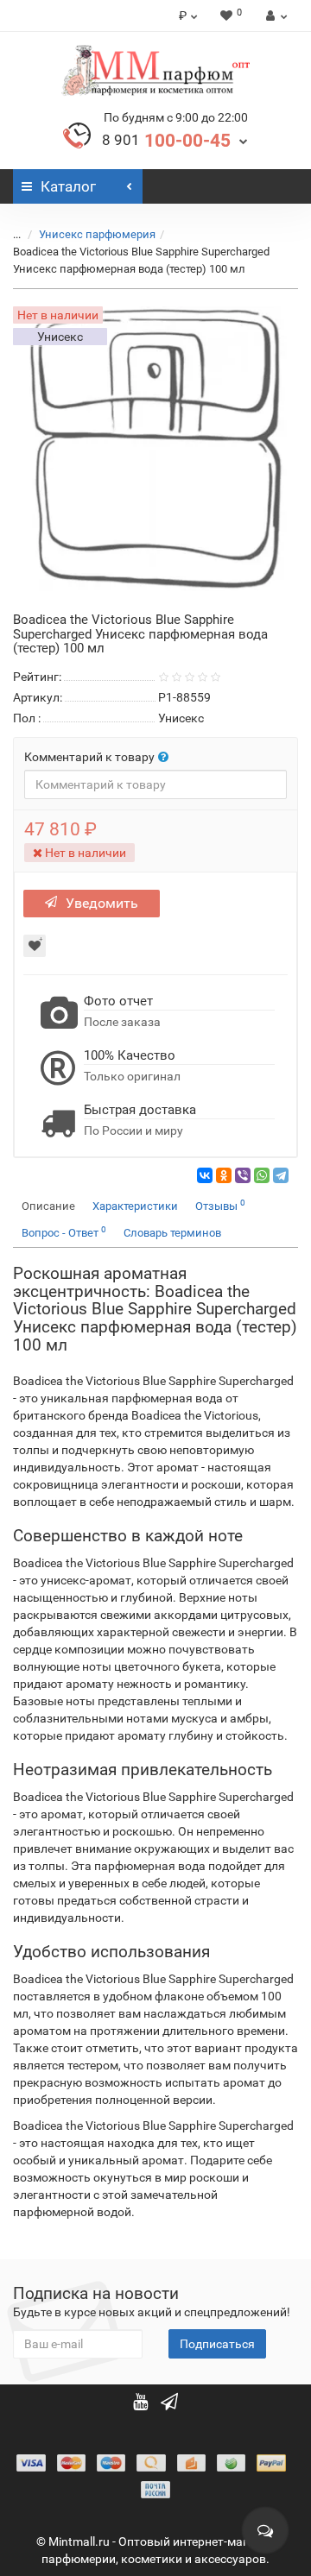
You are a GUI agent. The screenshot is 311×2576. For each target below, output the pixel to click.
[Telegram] (281, 1175)
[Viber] (243, 1175)
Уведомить (102, 903)
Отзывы (220, 1205)
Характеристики (135, 1206)
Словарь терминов (172, 1233)
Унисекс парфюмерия (97, 234)
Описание (48, 1206)
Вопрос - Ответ (64, 1232)
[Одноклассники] (224, 1175)
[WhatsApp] (262, 1175)
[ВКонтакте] (205, 1175)
